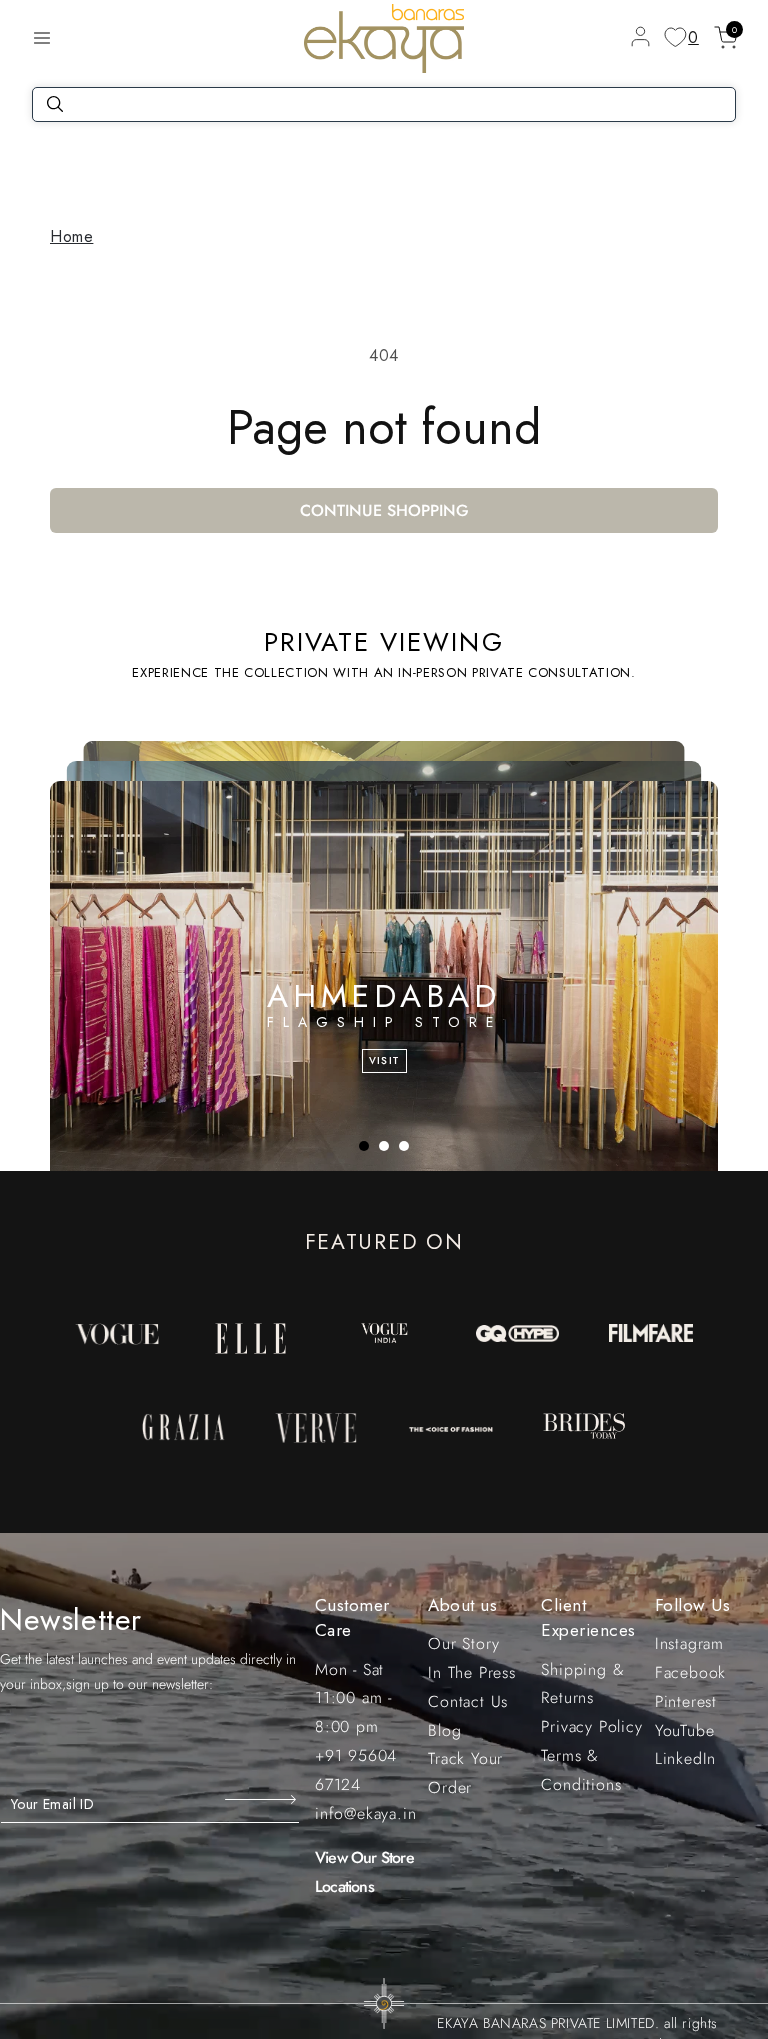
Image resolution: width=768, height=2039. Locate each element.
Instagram (689, 1643)
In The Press (472, 1672)
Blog (444, 1730)
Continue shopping (384, 510)
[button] (42, 38)
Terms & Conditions (581, 1770)
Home (71, 236)
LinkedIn (685, 1758)
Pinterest (686, 1701)
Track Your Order (465, 1773)
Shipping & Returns (582, 1684)
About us (462, 1605)
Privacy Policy (591, 1726)
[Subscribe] (262, 1799)
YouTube (685, 1730)
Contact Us (468, 1701)
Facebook (690, 1672)
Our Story (463, 1643)
